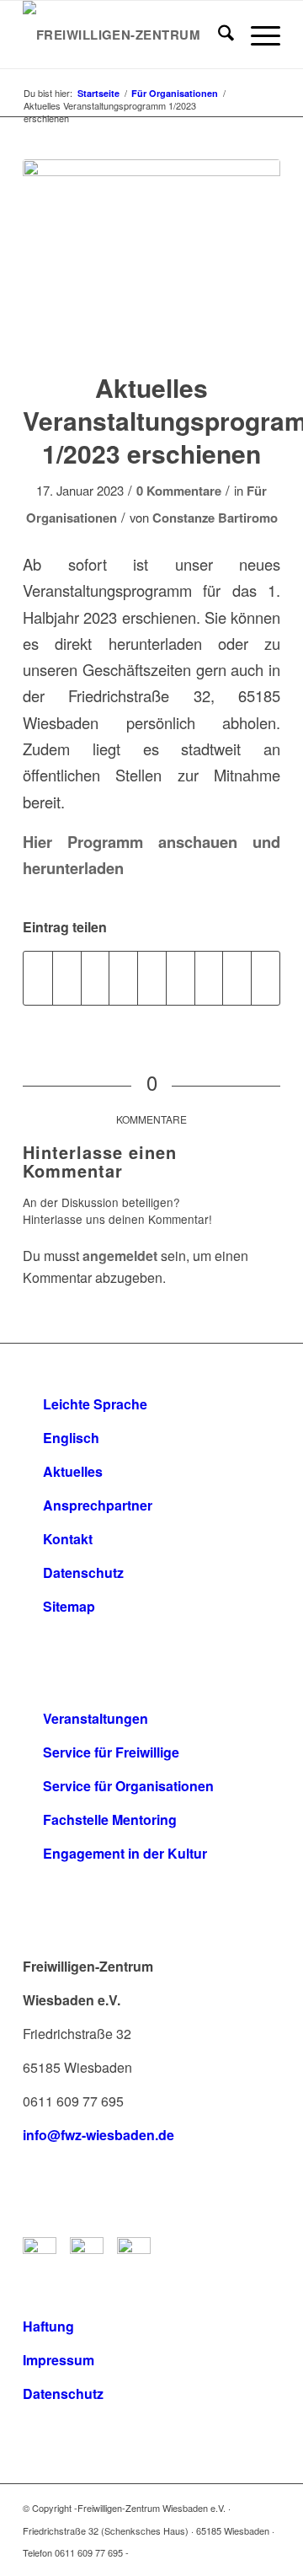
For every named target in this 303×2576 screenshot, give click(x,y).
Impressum (58, 2360)
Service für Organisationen (128, 1786)
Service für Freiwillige (111, 1752)
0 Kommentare (179, 491)
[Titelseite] (151, 255)
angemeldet (120, 1256)
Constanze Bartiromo (215, 518)
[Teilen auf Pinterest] (123, 978)
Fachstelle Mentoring (110, 1819)
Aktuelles (73, 1471)
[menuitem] (218, 35)
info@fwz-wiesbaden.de (98, 2135)
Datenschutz (83, 1572)
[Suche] (218, 35)
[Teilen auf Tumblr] (181, 978)
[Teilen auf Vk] (209, 978)
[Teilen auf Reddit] (237, 978)
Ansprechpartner (98, 1505)
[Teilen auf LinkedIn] (152, 978)
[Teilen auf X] (67, 978)
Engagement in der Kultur (125, 1853)
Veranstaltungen (96, 1718)
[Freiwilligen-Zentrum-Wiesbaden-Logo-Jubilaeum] (126, 35)
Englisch (71, 1438)
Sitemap (69, 1606)
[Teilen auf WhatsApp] (96, 978)
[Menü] (257, 35)
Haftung (48, 2326)
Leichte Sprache (95, 1404)
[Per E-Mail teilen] (266, 978)
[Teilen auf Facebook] (38, 978)
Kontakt (68, 1539)
